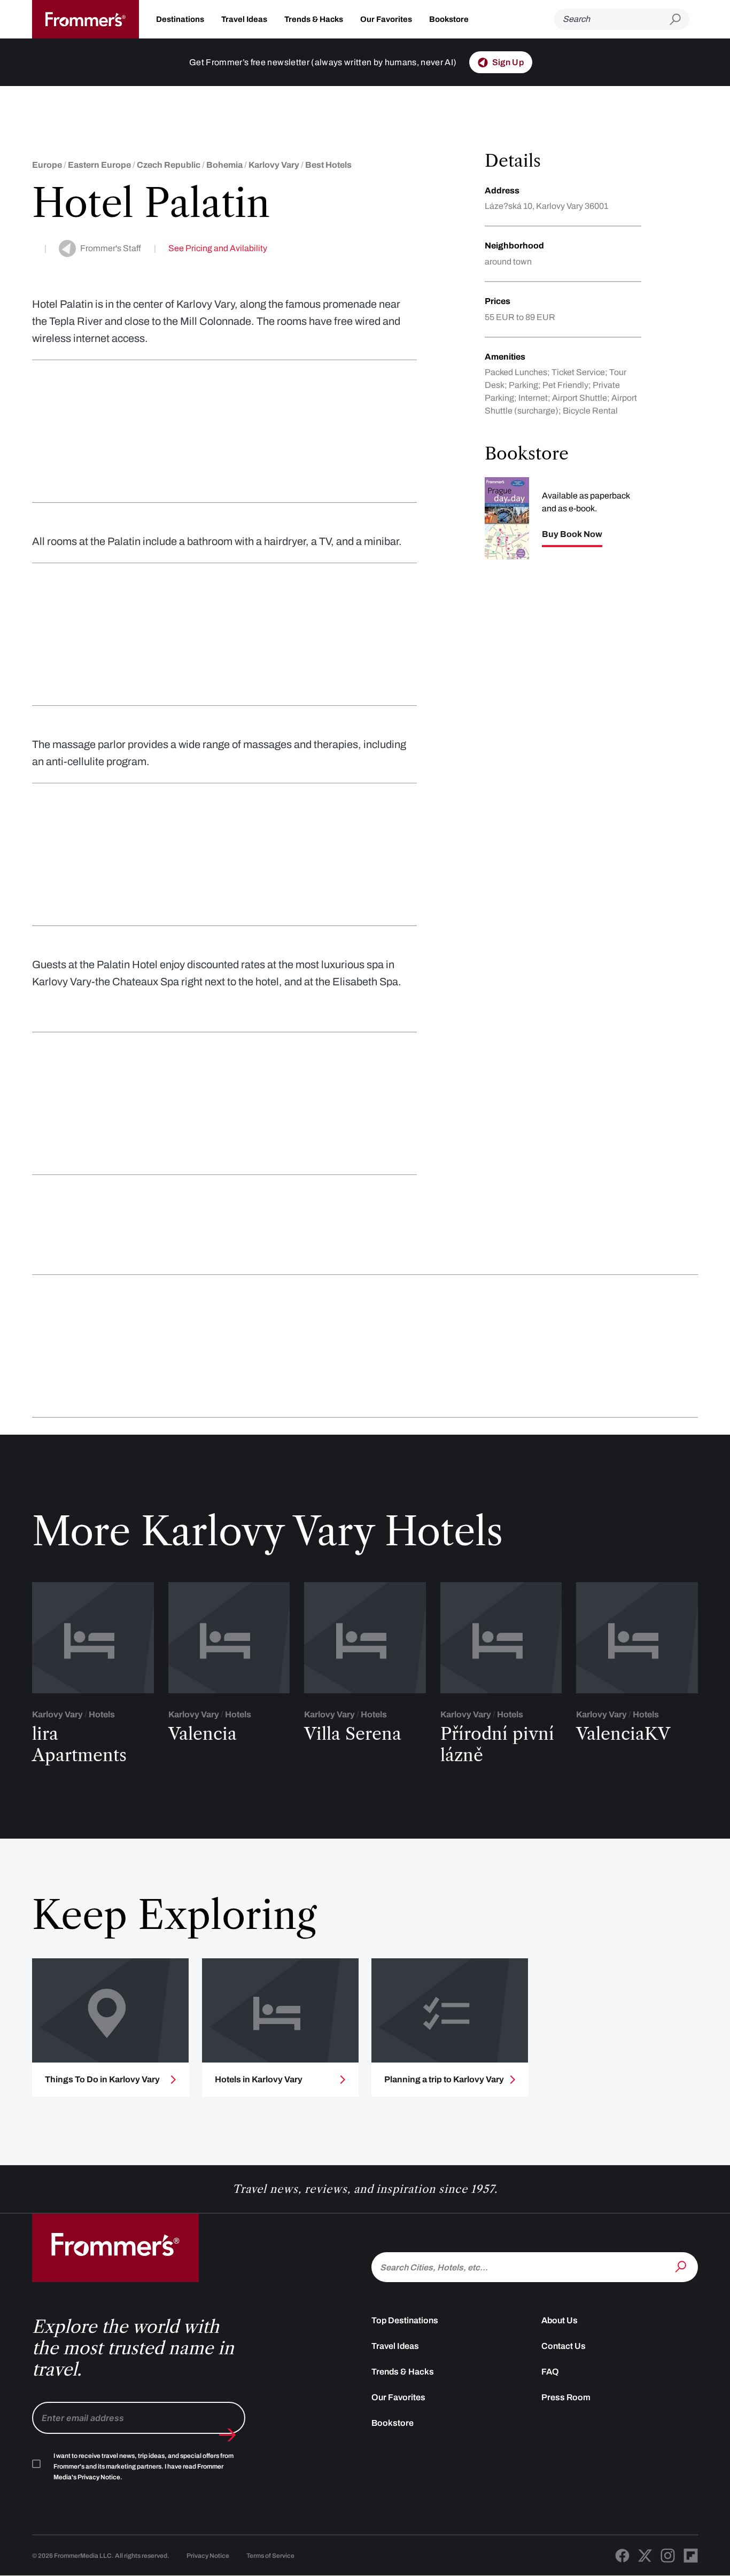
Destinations (180, 19)
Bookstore (449, 19)
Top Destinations (405, 2320)
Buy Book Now (572, 534)
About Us (560, 2320)
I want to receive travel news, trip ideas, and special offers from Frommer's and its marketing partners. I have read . (143, 2466)
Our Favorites (386, 19)
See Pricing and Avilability (218, 248)
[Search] (682, 2266)
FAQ (550, 2372)
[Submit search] (679, 20)
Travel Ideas (244, 19)
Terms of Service (270, 2556)
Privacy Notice (208, 2556)
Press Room (566, 2397)
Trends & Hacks (314, 19)
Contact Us (564, 2346)
